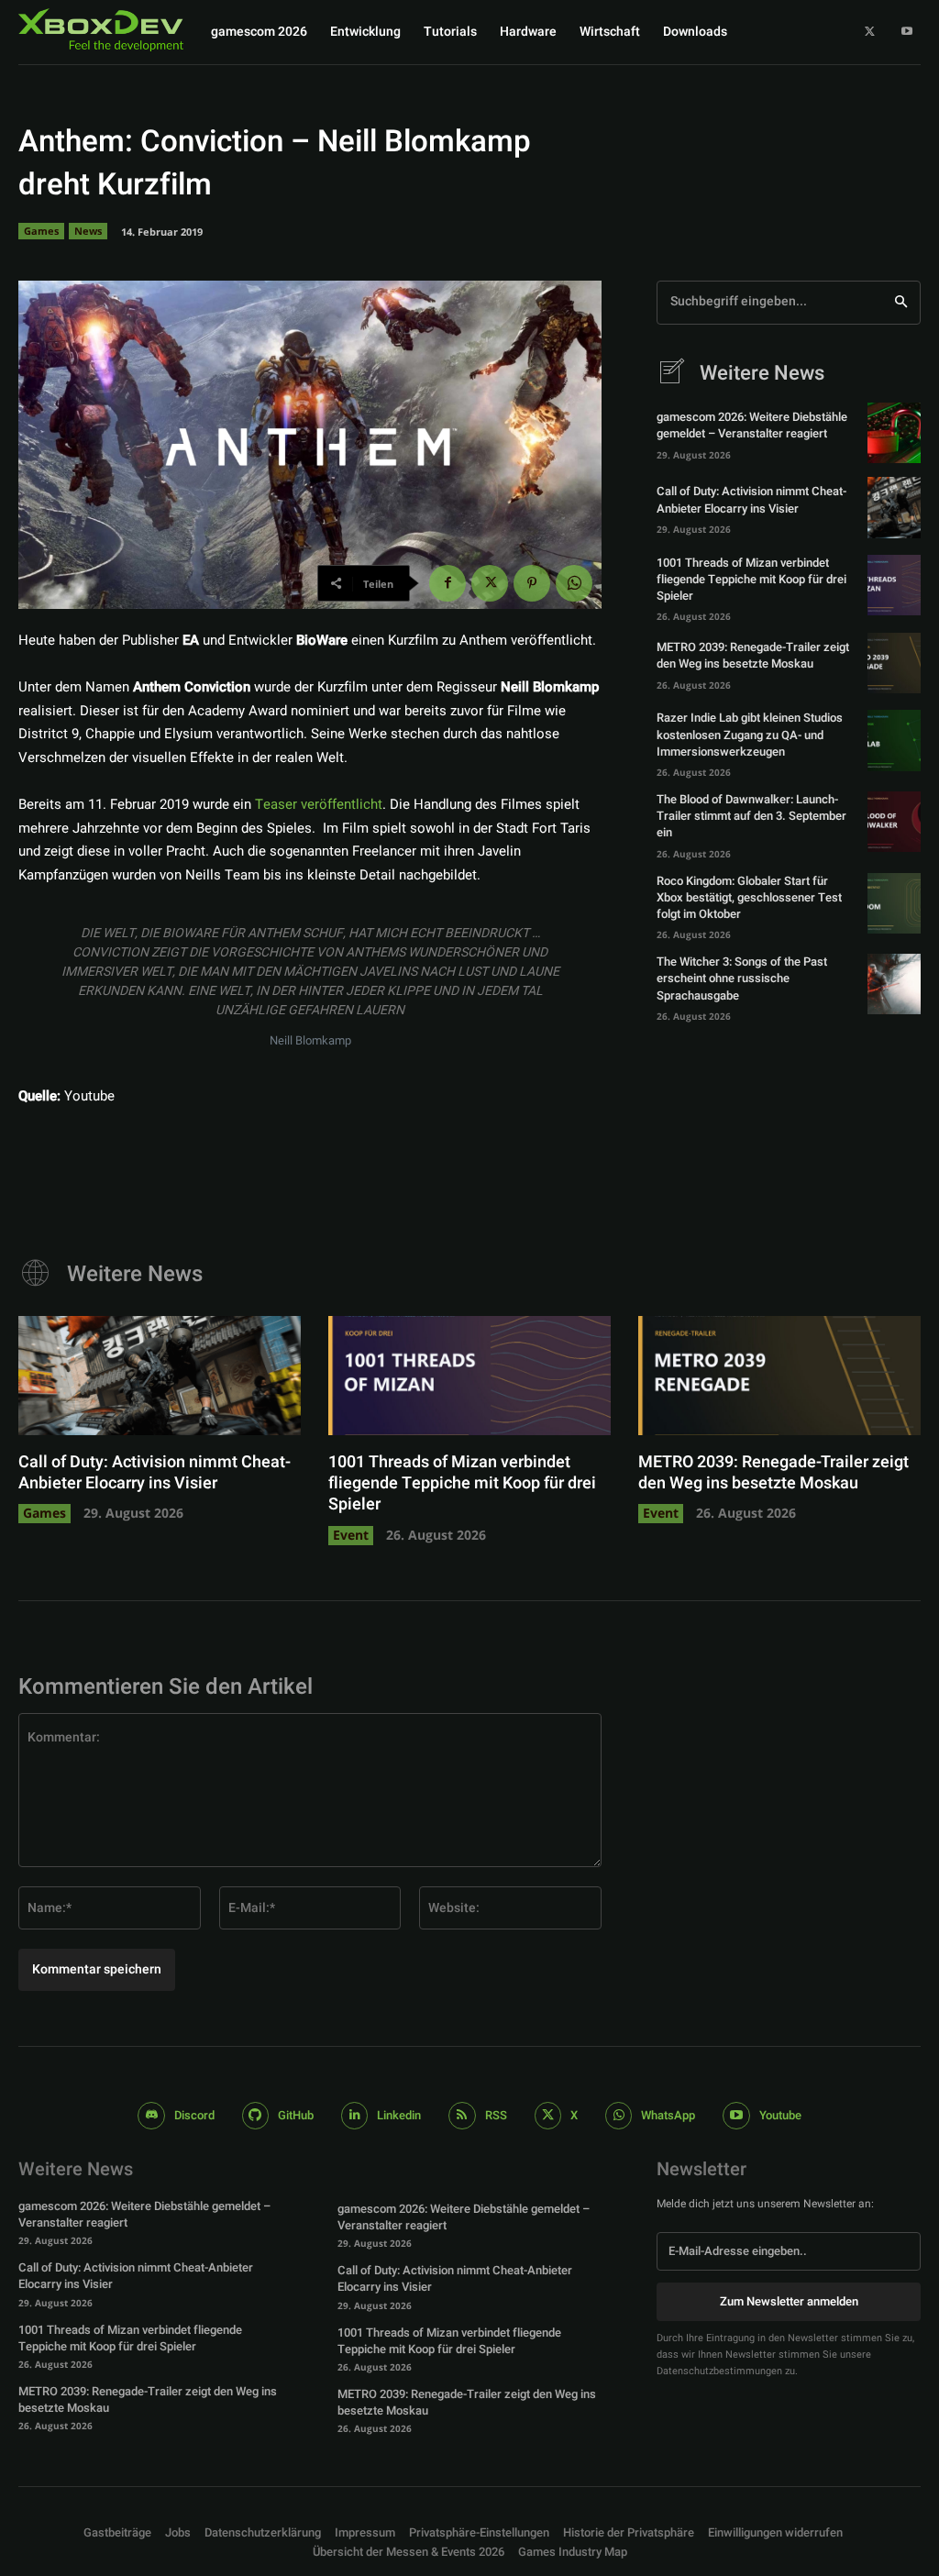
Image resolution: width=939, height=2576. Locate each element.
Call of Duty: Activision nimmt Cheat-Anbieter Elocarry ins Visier (751, 499)
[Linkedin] (354, 2115)
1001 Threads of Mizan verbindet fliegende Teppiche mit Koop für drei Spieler (751, 579)
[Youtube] (907, 32)
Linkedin (399, 2115)
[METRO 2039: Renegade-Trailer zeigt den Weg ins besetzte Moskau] (894, 663)
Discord (194, 2115)
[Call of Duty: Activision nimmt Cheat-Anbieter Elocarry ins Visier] (894, 507)
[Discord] (151, 2115)
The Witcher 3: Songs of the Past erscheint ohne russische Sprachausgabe (742, 978)
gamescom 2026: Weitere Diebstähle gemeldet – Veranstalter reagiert (752, 425)
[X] (870, 32)
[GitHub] (255, 2115)
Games (41, 231)
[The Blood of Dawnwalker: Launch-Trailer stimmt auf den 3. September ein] (894, 822)
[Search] (901, 303)
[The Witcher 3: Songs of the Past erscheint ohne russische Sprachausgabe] (894, 984)
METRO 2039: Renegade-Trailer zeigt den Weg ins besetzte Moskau (753, 655)
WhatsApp (668, 2115)
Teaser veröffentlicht (319, 804)
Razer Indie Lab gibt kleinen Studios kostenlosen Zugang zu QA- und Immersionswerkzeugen (750, 734)
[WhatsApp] (574, 583)
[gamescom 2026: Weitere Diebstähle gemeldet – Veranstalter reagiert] (894, 433)
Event (351, 1535)
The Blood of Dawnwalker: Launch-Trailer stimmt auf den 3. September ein (751, 816)
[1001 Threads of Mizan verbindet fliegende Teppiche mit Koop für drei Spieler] (894, 585)
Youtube (780, 2115)
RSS (496, 2115)
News (88, 231)
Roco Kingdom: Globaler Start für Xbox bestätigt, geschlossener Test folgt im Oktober (749, 897)
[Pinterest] (532, 583)
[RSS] (462, 2115)
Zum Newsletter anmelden (789, 2301)
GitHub (296, 2115)
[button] (479, 2533)
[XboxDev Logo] (101, 30)
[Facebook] (447, 583)
